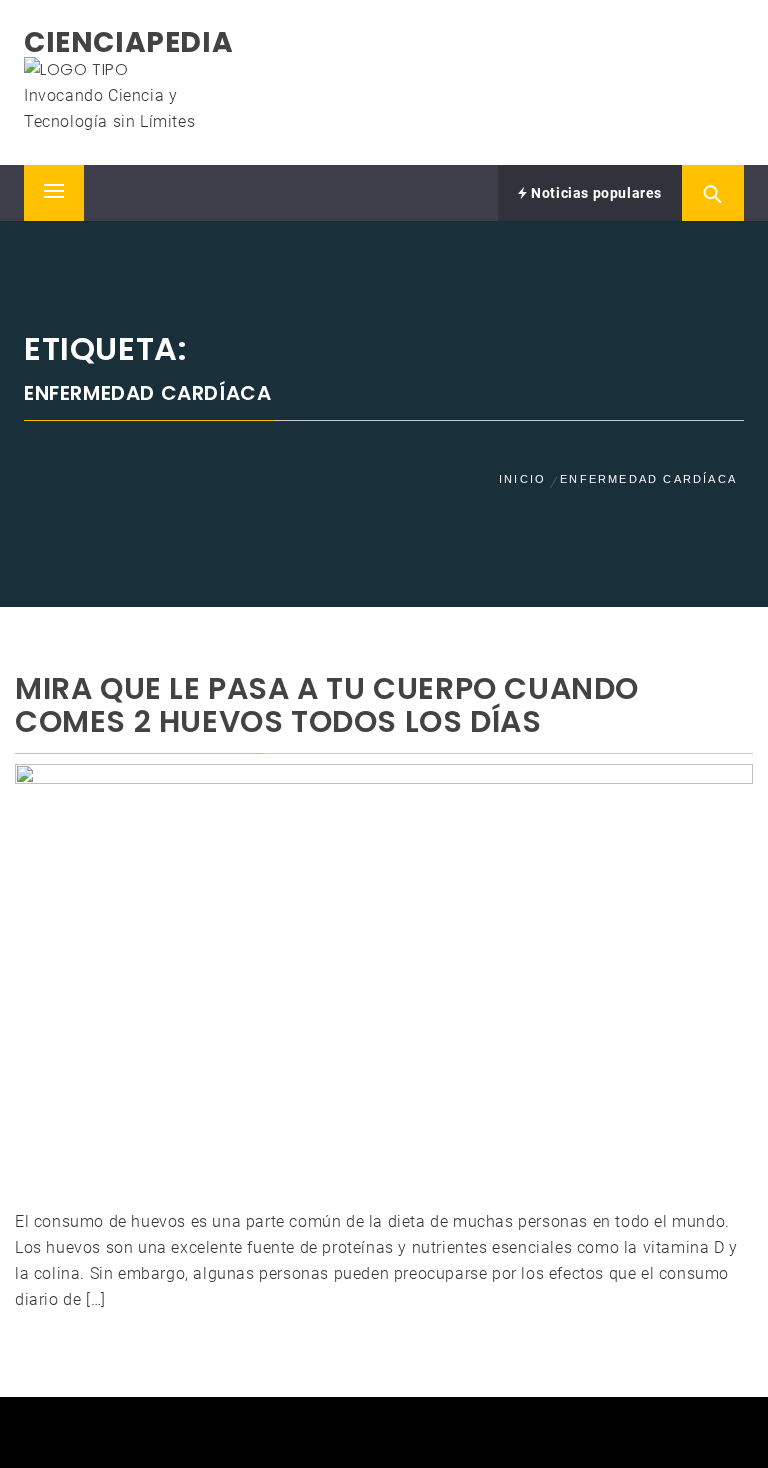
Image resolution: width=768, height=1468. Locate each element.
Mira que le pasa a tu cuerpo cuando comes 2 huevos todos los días (327, 705)
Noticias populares (595, 193)
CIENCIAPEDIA (128, 42)
